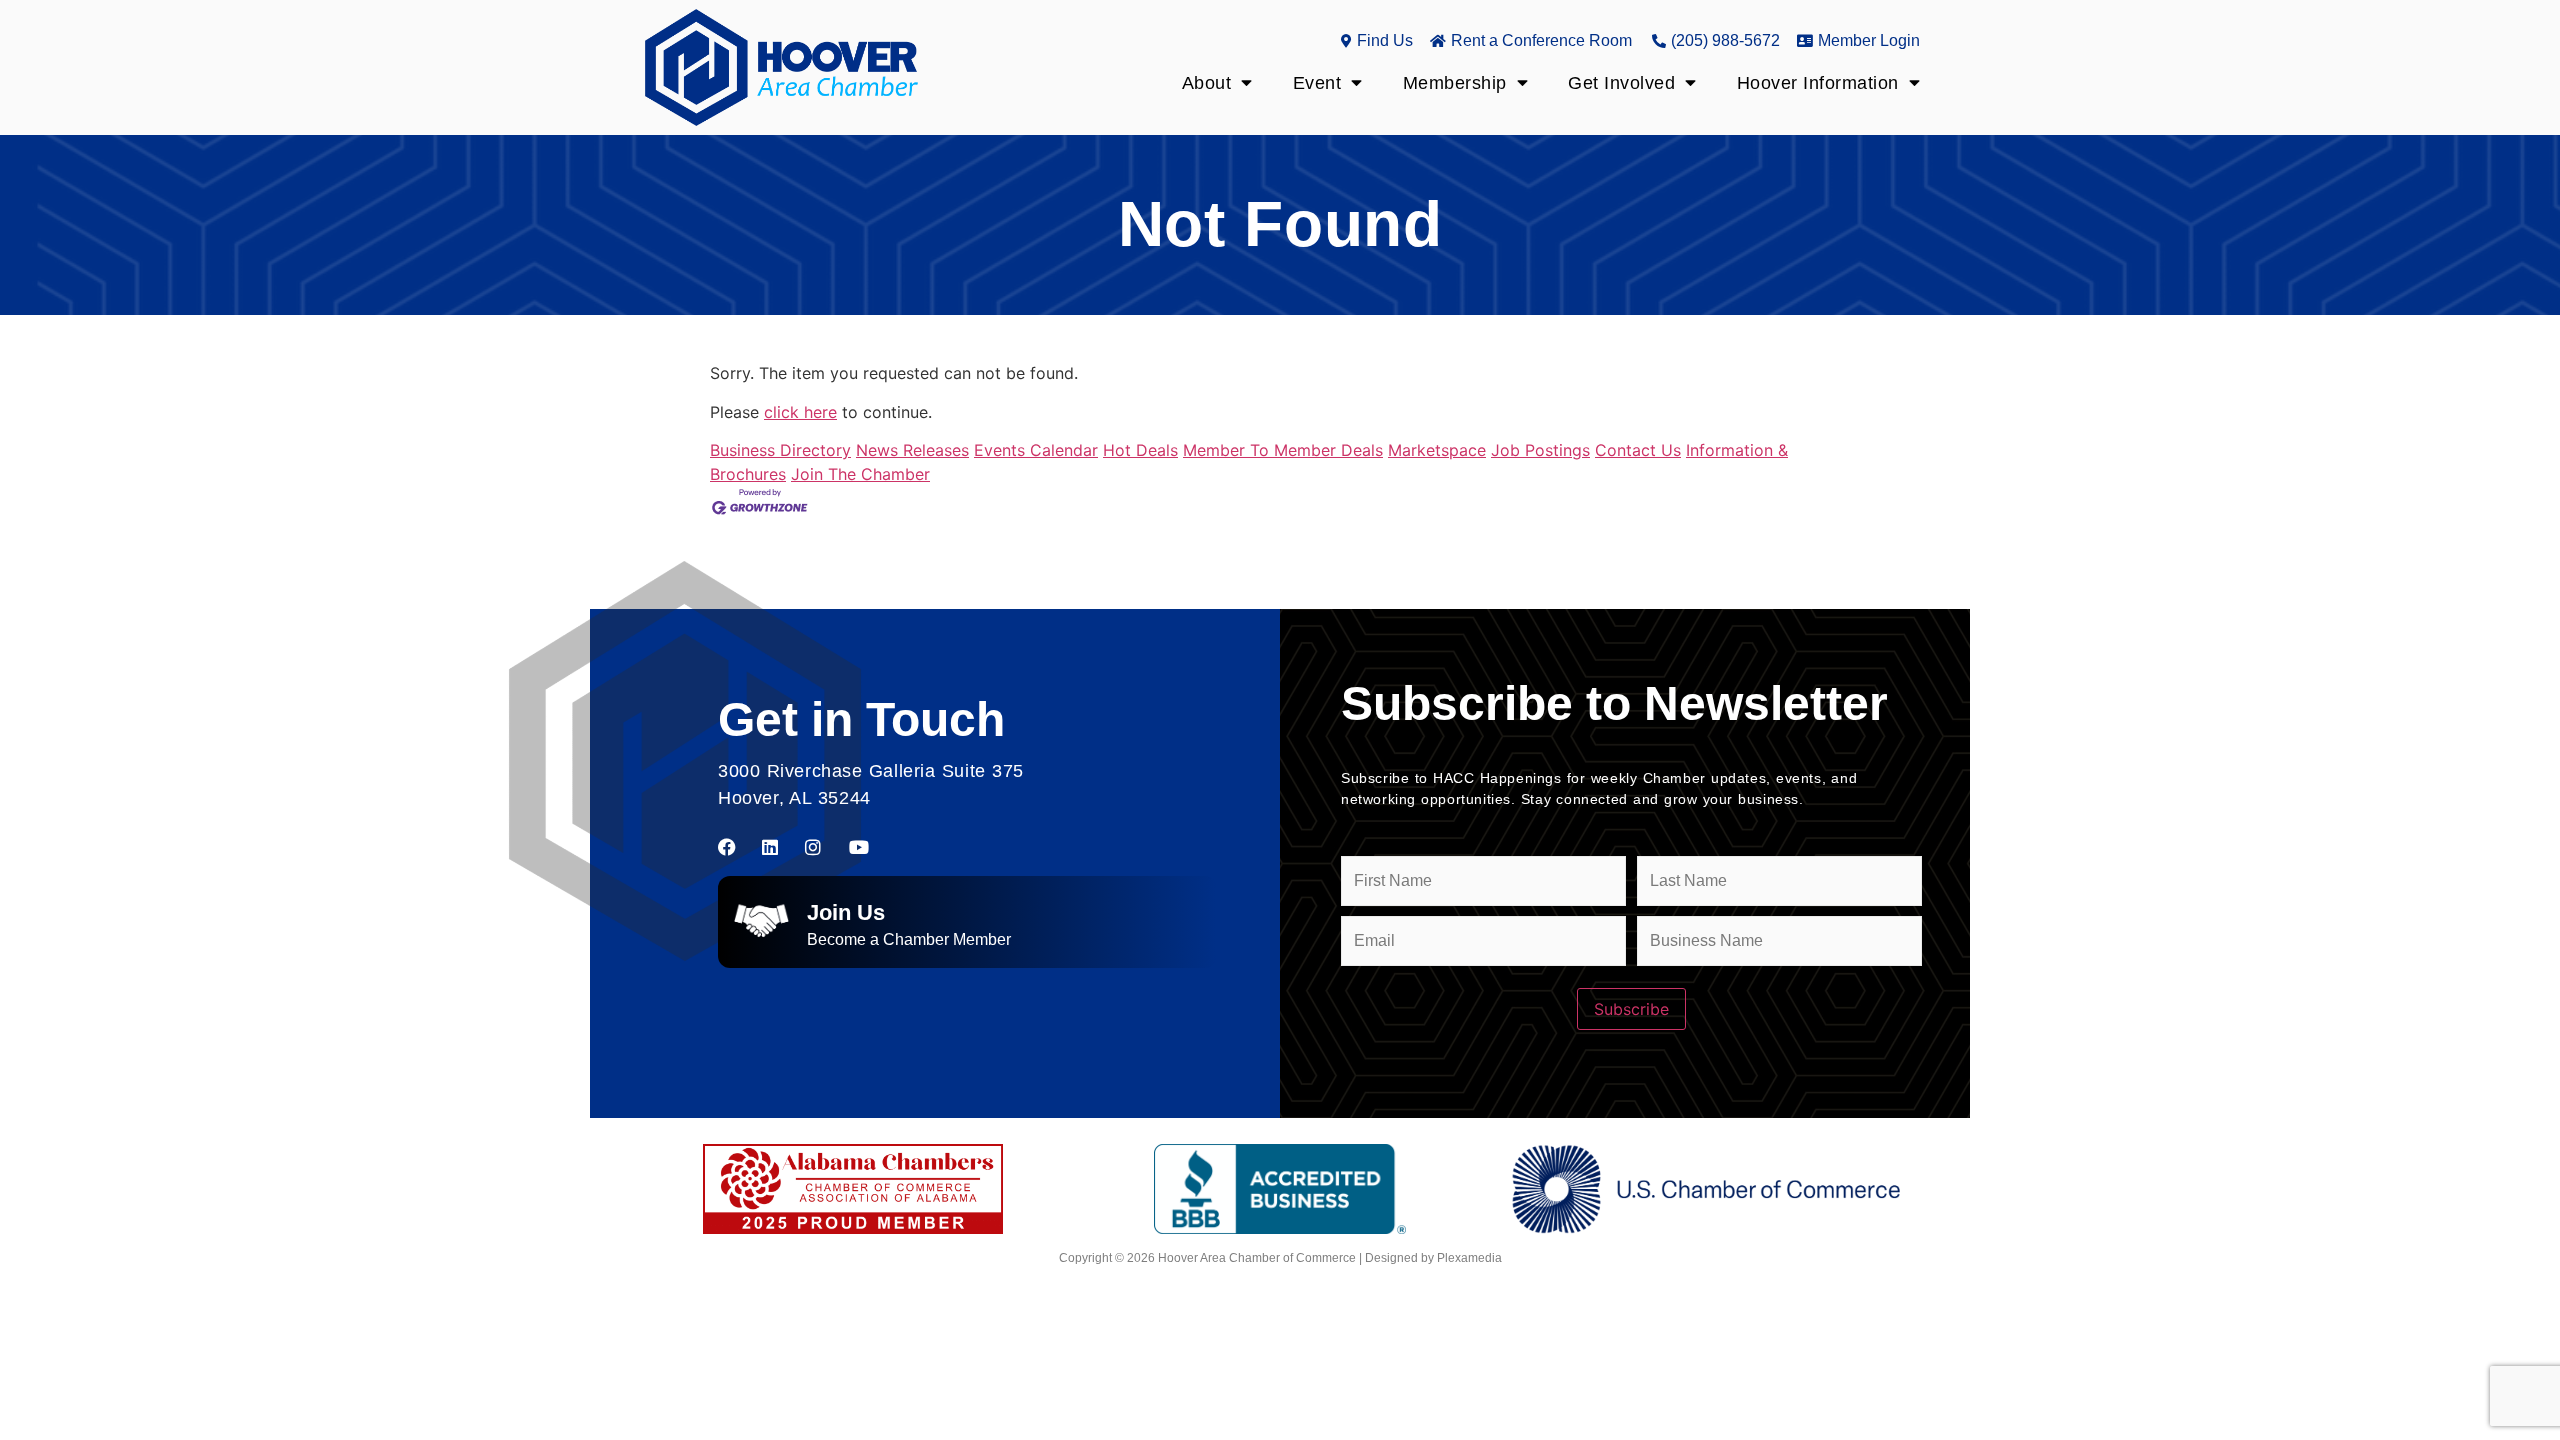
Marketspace (1437, 450)
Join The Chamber (860, 474)
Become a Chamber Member (909, 939)
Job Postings (1540, 450)
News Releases (912, 450)
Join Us (846, 912)
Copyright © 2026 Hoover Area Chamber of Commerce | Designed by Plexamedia (1280, 1258)
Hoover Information (1818, 83)
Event (1317, 83)
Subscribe (1631, 1009)
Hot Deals (1140, 450)
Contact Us (1638, 450)
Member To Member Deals (1283, 450)
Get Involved (1621, 83)
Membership (1455, 83)
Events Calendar (1036, 450)
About (1207, 83)
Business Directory (780, 450)
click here (800, 412)
